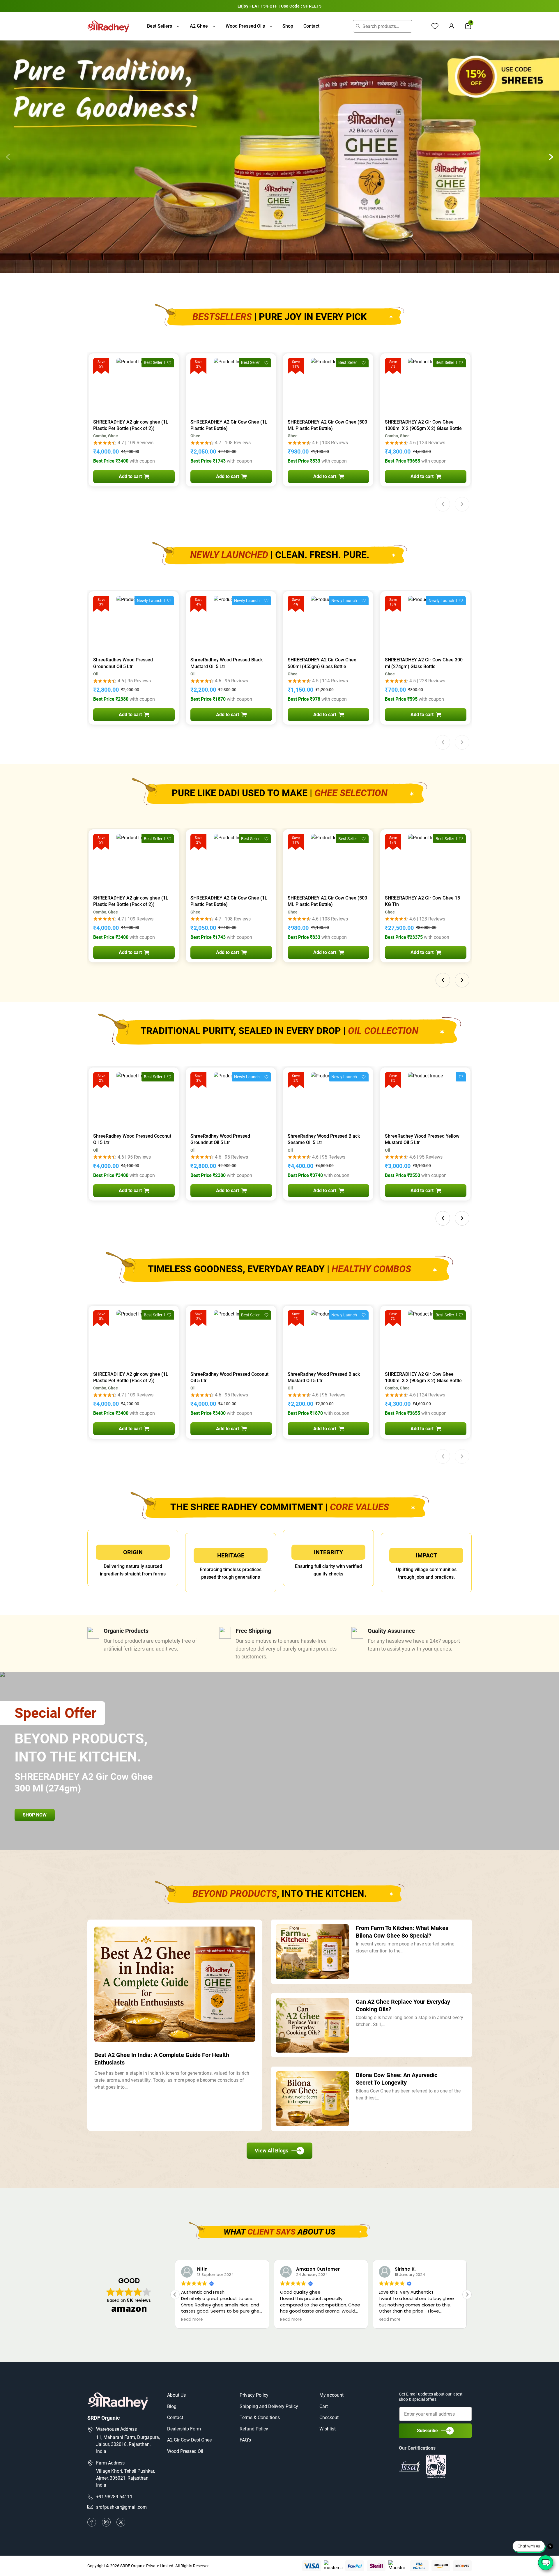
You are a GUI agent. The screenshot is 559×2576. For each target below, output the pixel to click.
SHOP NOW (35, 1815)
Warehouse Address (116, 2429)
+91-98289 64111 (114, 2497)
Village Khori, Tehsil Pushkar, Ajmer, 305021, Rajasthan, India (125, 2478)
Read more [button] (192, 2320)
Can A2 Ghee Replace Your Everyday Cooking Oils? (403, 2005)
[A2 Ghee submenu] (214, 26)
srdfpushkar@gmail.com (121, 2507)
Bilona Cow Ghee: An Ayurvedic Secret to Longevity (397, 2079)
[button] (551, 157)
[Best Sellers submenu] (178, 26)
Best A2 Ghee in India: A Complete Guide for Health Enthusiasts (162, 2059)
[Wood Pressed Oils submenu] (271, 26)
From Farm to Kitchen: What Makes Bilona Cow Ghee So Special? (402, 1932)
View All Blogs (271, 2151)
